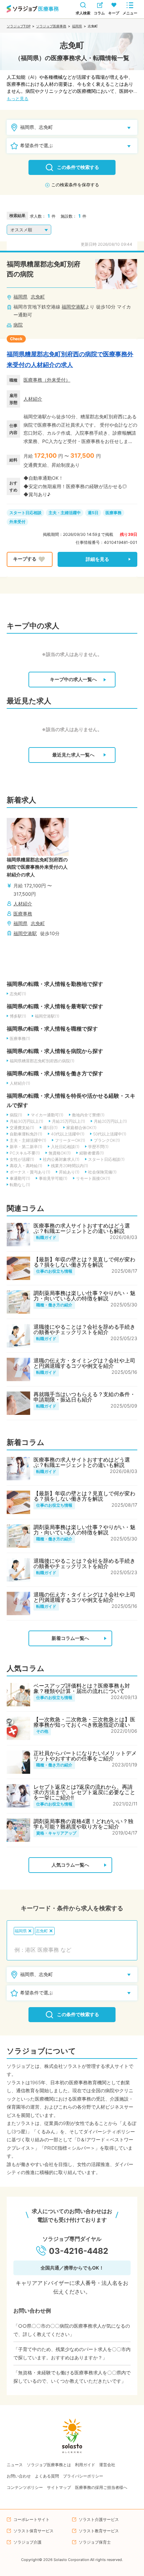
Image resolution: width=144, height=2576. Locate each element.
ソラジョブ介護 (27, 2542)
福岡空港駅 (73, 307)
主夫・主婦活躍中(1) (28, 1140)
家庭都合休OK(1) (81, 1128)
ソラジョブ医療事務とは (49, 2465)
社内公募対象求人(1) (61, 1159)
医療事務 (33, 380)
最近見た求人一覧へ (73, 755)
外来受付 (17, 522)
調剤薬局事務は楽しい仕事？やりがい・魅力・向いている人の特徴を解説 (84, 1296)
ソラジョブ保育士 (95, 2542)
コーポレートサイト (31, 2519)
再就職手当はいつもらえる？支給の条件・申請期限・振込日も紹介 (84, 1397)
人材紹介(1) (20, 1083)
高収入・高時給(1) (26, 1166)
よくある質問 (47, 2476)
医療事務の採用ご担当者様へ (101, 2487)
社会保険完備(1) (102, 1172)
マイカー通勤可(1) (47, 1115)
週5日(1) (50, 1128)
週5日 (93, 513)
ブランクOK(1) (107, 1140)
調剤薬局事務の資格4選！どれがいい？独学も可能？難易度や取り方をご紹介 (83, 1824)
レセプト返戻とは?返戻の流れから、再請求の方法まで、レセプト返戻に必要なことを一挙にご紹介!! (84, 1792)
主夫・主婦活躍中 (65, 513)
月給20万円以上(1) (110, 1121)
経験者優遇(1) (92, 1153)
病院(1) (16, 1115)
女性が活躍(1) (22, 1159)
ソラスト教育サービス (99, 2531)
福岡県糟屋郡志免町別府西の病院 (44, 269)
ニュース (15, 2465)
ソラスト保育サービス (33, 2531)
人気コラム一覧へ (70, 1865)
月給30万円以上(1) (26, 1121)
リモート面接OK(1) (93, 1178)
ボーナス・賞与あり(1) (30, 1172)
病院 (18, 325)
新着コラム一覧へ (70, 1638)
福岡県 (77, 26)
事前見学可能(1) (53, 1178)
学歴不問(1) (98, 1147)
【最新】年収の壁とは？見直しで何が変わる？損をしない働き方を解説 (84, 1262)
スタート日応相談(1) (106, 1159)
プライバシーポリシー (83, 2476)
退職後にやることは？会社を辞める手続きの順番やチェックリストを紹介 (84, 1329)
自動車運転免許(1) (26, 1134)
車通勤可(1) (20, 1178)
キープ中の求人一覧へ (73, 679)
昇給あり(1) (69, 1172)
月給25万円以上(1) (68, 1121)
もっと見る (18, 99)
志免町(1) (18, 994)
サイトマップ (59, 2487)
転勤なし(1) (20, 1185)
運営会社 (107, 2465)
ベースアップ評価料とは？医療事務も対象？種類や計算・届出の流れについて (82, 1688)
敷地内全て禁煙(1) (88, 1115)
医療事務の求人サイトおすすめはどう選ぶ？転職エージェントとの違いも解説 (82, 1228)
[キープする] (30, 559)
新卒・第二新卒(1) (26, 1147)
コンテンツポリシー (25, 2487)
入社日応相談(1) (65, 1147)
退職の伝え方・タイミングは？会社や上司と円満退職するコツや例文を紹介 (84, 1363)
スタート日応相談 (25, 513)
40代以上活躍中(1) (68, 1134)
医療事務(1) (20, 1038)
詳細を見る (97, 559)
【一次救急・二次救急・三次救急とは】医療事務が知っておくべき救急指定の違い (84, 1722)
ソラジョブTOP (19, 26)
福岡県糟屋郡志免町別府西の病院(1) (42, 1061)
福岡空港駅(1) (47, 1016)
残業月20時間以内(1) (69, 1166)
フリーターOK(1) (70, 1140)
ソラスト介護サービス (99, 2519)
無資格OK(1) (60, 1153)
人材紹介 (33, 399)
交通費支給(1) (22, 1128)
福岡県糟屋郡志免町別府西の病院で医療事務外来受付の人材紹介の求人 (70, 359)
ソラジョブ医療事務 (51, 26)
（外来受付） (56, 380)
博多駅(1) (18, 1016)
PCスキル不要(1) (25, 1153)
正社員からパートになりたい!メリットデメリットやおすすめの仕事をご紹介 (85, 1756)
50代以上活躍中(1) (110, 1134)
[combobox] (72, 1950)
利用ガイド (85, 2465)
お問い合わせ (19, 2476)
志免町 (38, 297)
